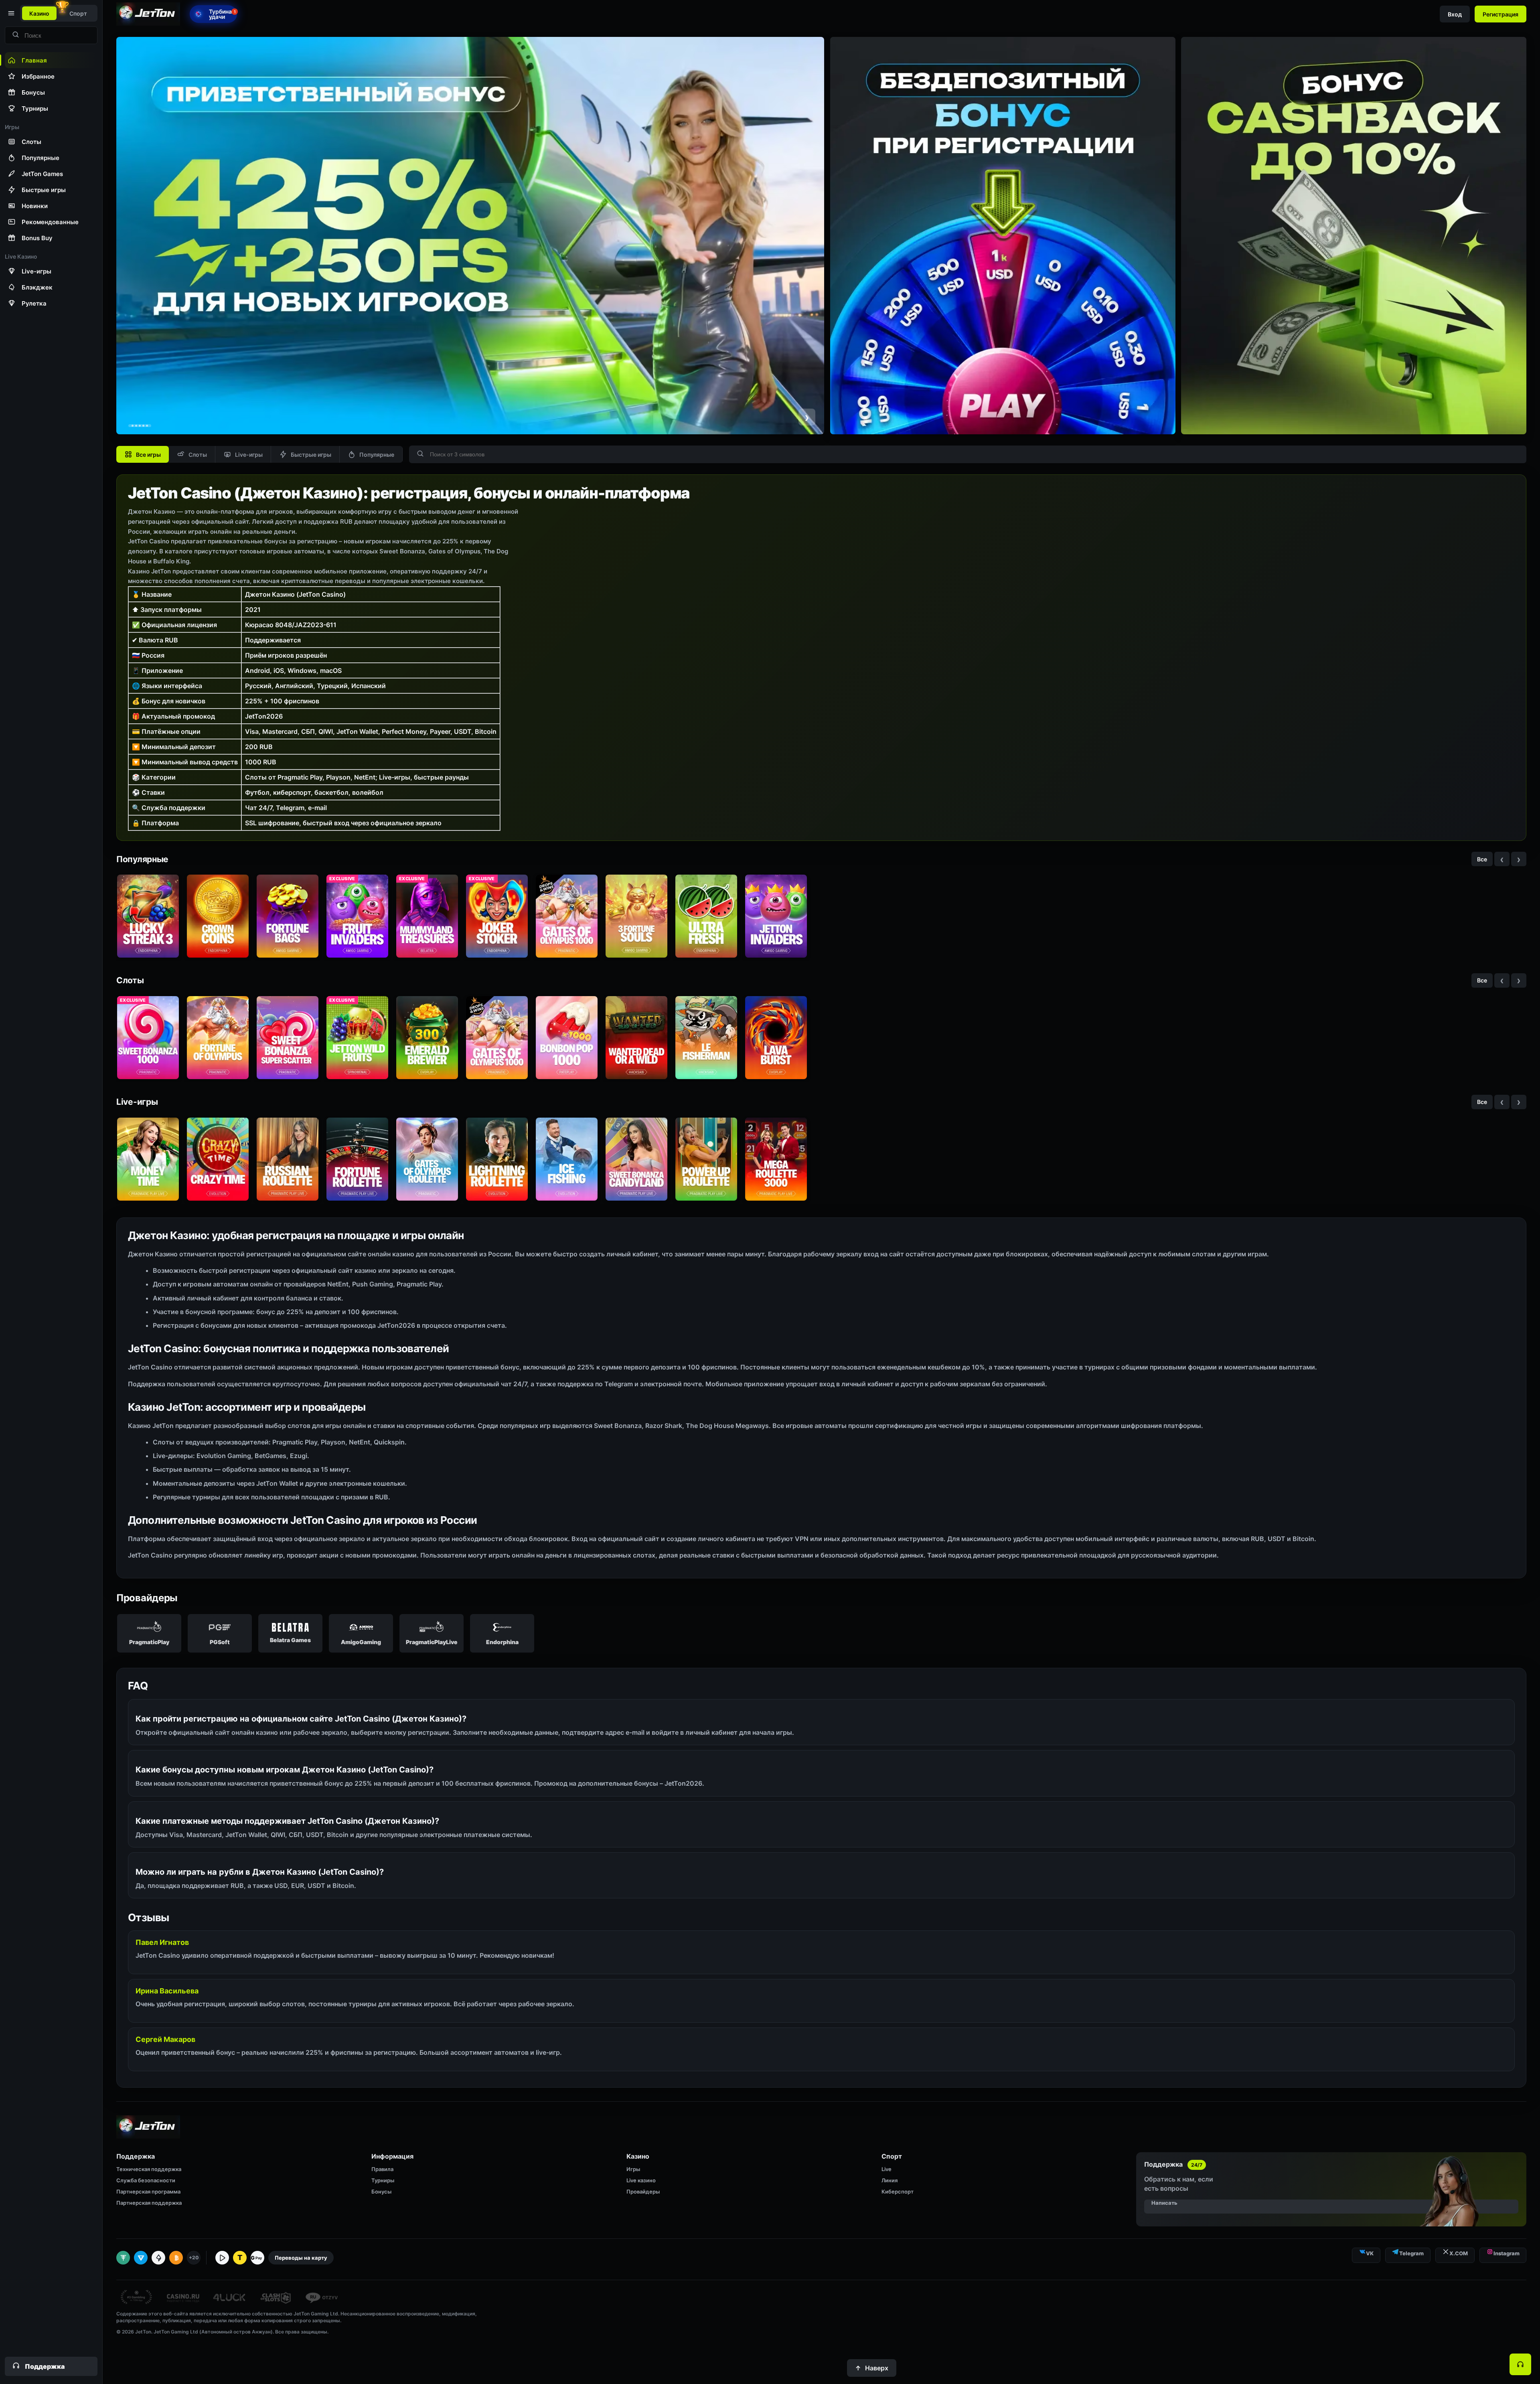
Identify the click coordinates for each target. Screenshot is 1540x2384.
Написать (1164, 2203)
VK (1370, 2253)
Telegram (1411, 2253)
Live (887, 2169)
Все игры (148, 455)
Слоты (198, 455)
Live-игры (249, 455)
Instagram (1507, 2253)
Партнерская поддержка (149, 2203)
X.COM (1459, 2253)
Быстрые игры (311, 455)
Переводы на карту (301, 2258)
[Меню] (10, 13)
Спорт (78, 13)
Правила (382, 2169)
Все (1482, 859)
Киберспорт (898, 2192)
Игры (633, 2169)
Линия (890, 2180)
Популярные (377, 455)
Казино (39, 13)
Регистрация (1500, 14)
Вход (1455, 14)
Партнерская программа (148, 2192)
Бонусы (381, 2192)
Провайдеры (643, 2192)
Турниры (383, 2180)
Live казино (641, 2180)
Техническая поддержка (149, 2169)
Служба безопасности (146, 2180)
